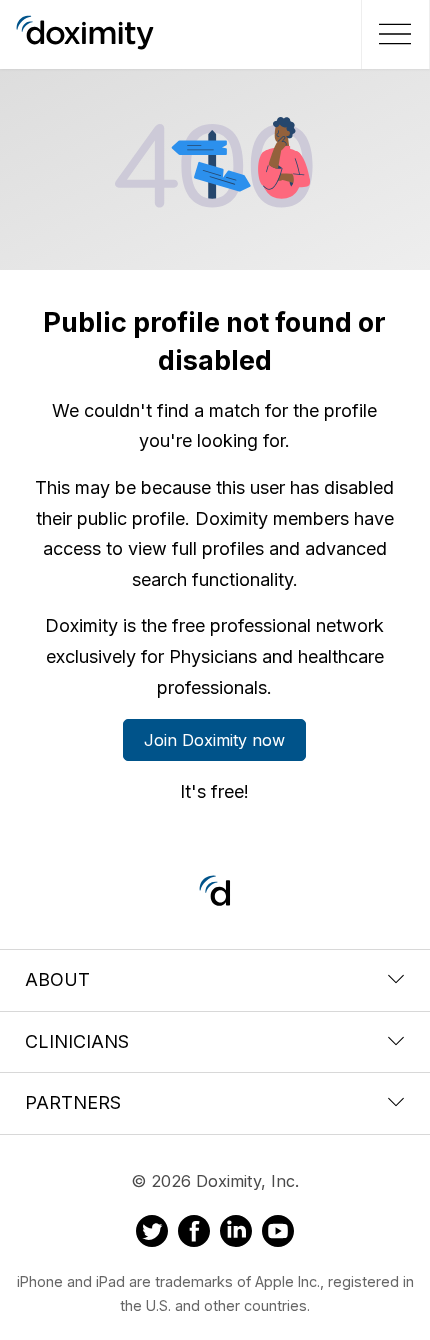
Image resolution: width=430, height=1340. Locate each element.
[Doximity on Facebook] (194, 1234)
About (57, 979)
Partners (73, 1102)
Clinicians (77, 1041)
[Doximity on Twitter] (152, 1234)
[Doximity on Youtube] (278, 1234)
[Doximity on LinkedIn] (236, 1234)
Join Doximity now (214, 740)
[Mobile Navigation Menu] (392, 34)
